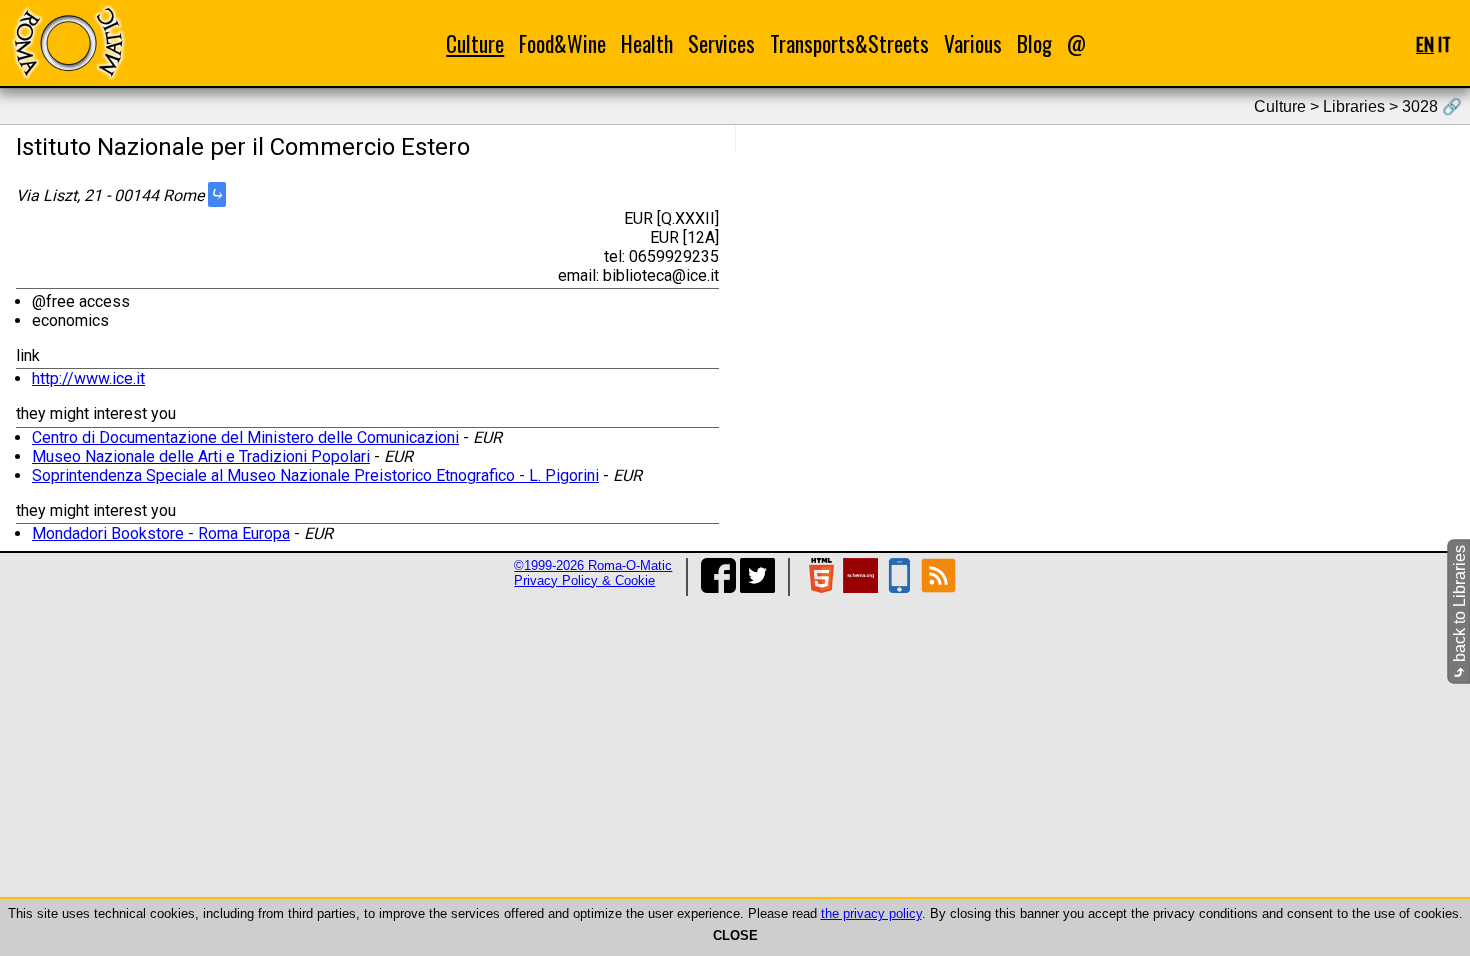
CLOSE (735, 935)
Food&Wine (562, 43)
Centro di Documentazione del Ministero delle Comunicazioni (245, 437)
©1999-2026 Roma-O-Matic (593, 565)
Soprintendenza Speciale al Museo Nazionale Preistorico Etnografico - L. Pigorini (315, 475)
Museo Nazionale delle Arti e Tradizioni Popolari (201, 456)
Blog (1034, 43)
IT (1444, 43)
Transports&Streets (849, 43)
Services (721, 43)
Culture (475, 43)
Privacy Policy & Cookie (584, 580)
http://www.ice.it (88, 378)
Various (973, 43)
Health (647, 43)
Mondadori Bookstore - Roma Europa (161, 533)
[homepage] (68, 42)
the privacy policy (871, 913)
